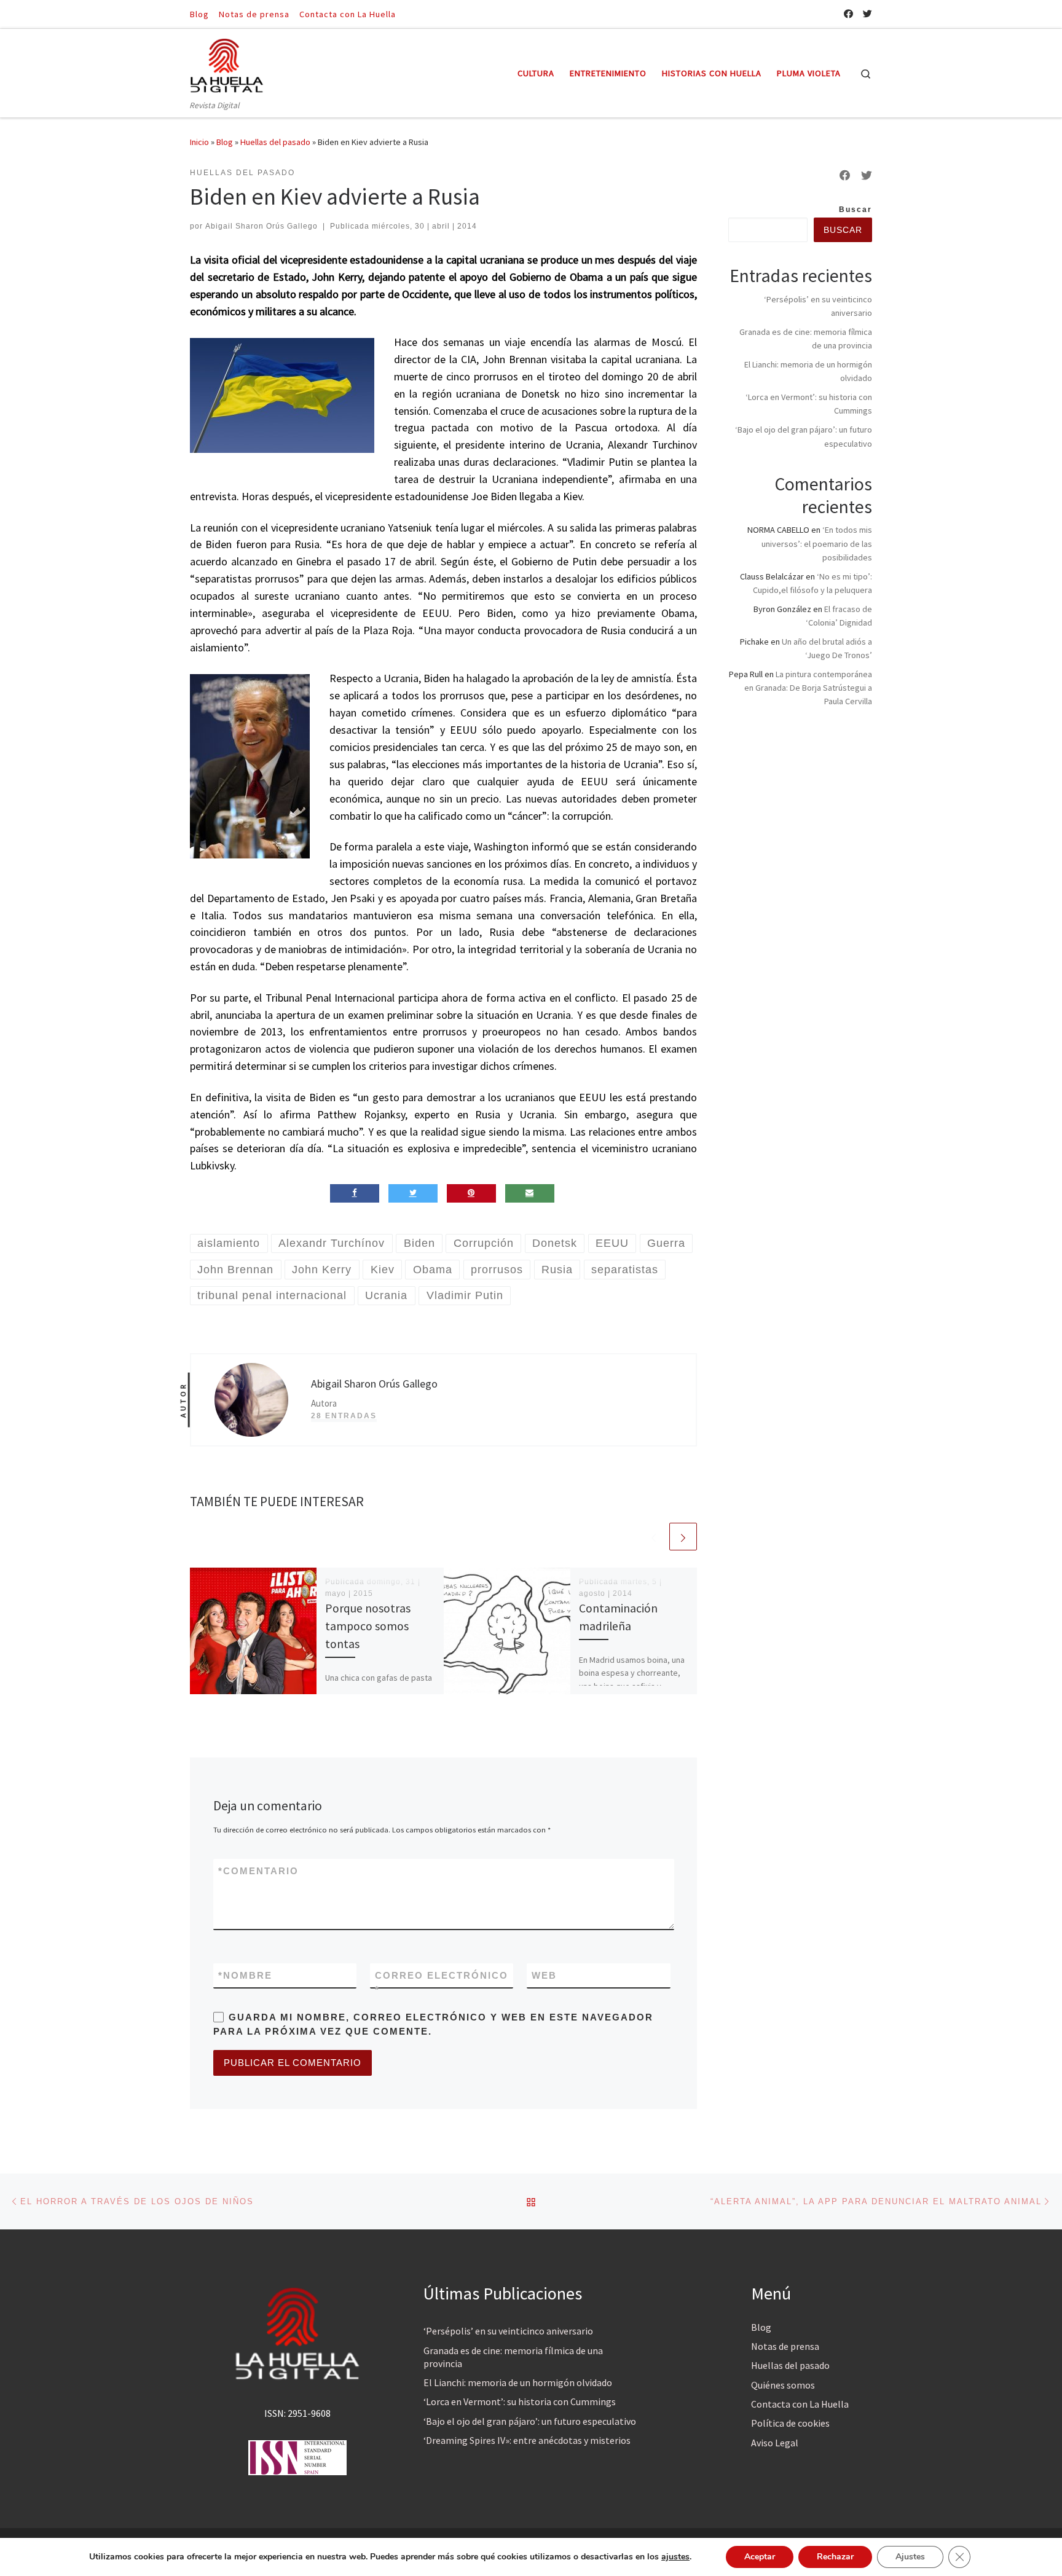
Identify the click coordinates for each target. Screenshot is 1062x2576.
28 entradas (344, 1416)
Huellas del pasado (275, 142)
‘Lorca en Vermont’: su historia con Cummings (520, 2401)
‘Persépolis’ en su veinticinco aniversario (508, 2331)
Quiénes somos (783, 2385)
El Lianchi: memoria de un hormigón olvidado (518, 2382)
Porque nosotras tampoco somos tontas (368, 1626)
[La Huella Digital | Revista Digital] (227, 64)
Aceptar (760, 2557)
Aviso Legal (775, 2443)
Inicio (199, 142)
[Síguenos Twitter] (867, 14)
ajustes (675, 2557)
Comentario (258, 1871)
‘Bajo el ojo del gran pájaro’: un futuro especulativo (530, 2421)
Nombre (245, 1975)
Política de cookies (790, 2423)
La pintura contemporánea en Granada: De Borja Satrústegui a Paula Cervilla (808, 688)
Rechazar (835, 2557)
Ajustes (910, 2557)
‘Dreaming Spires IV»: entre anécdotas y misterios (527, 2440)
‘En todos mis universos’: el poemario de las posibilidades (817, 543)
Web (544, 1975)
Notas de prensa (785, 2346)
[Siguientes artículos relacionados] (683, 1537)
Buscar (855, 210)
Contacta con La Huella (800, 2404)
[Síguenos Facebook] (848, 14)
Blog (225, 142)
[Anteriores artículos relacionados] (654, 1537)
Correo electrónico (442, 1982)
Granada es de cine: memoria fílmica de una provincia (513, 2357)
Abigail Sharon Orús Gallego (262, 226)
